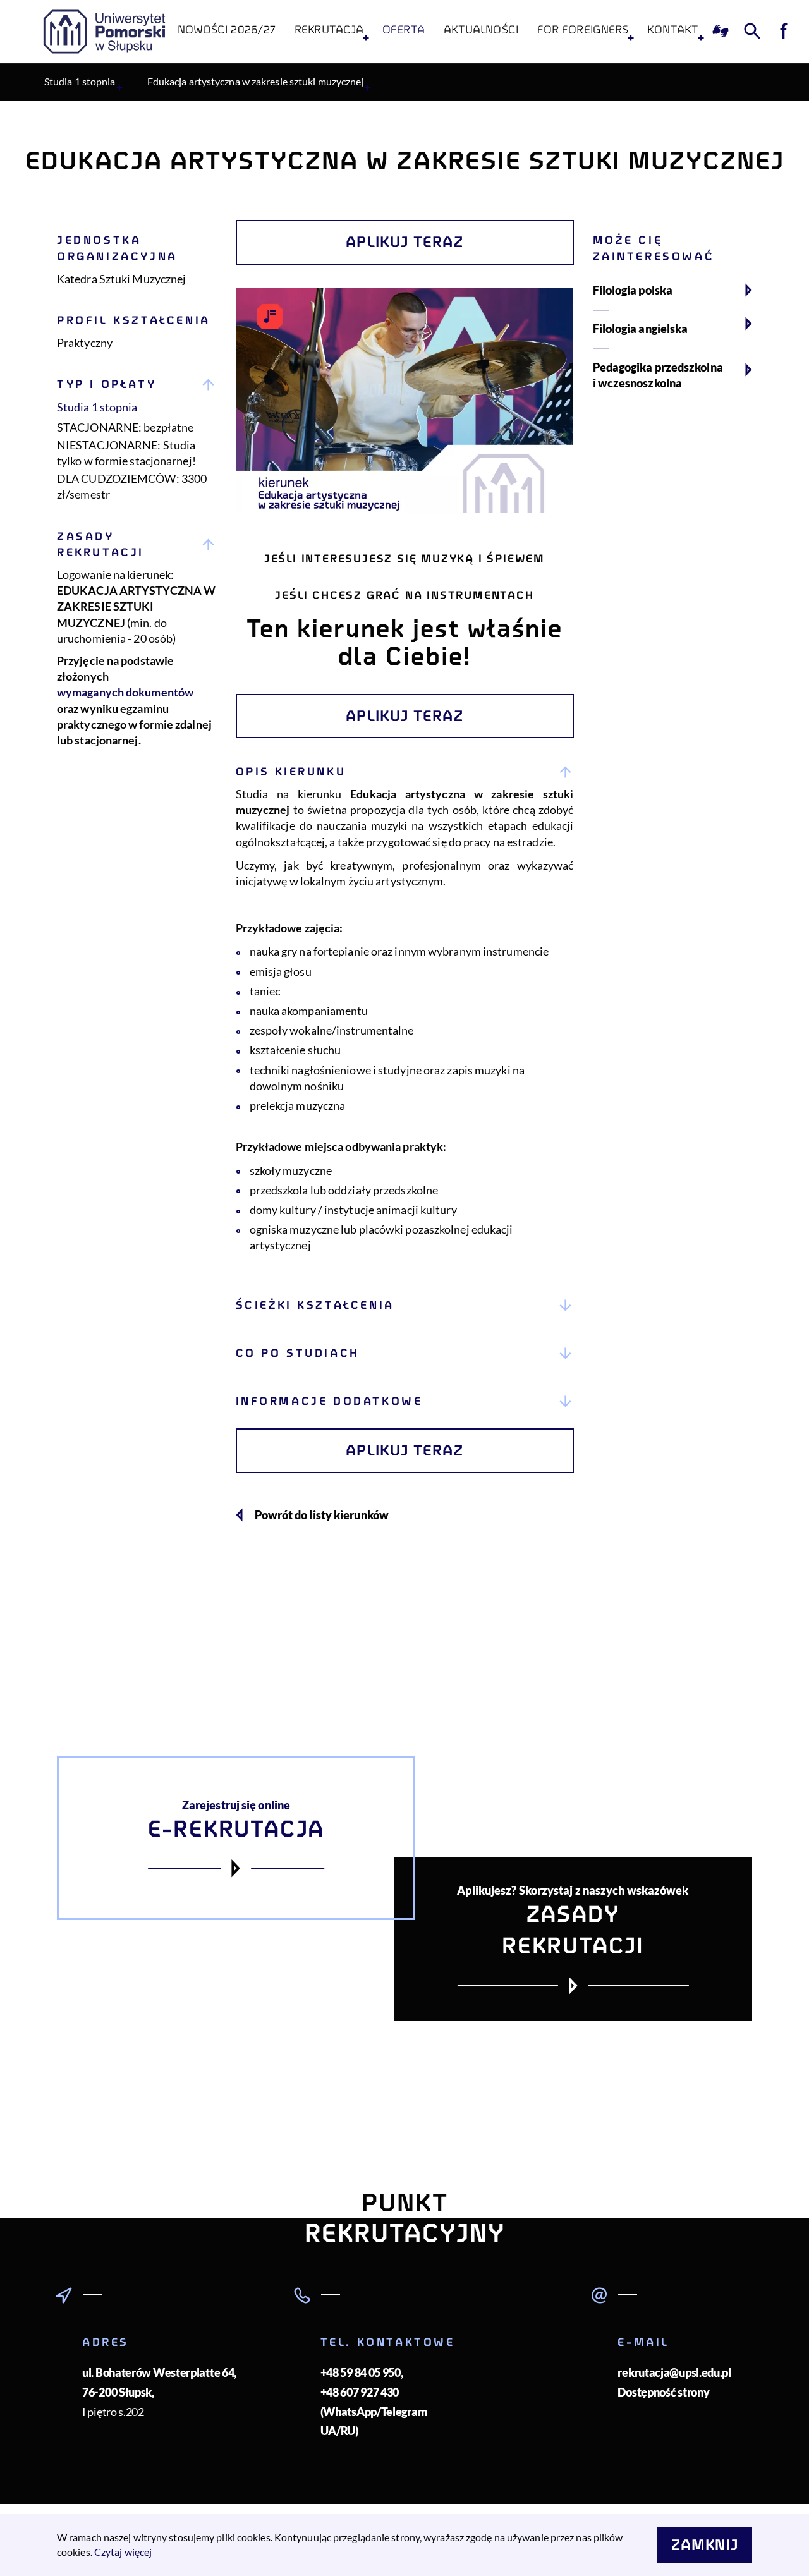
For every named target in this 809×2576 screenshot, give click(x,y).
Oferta (404, 30)
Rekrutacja (329, 30)
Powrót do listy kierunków (322, 1515)
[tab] (405, 1015)
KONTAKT (673, 30)
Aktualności (481, 30)
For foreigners (583, 30)
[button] (405, 772)
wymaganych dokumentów (125, 692)
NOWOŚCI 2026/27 (227, 30)
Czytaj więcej (123, 2552)
